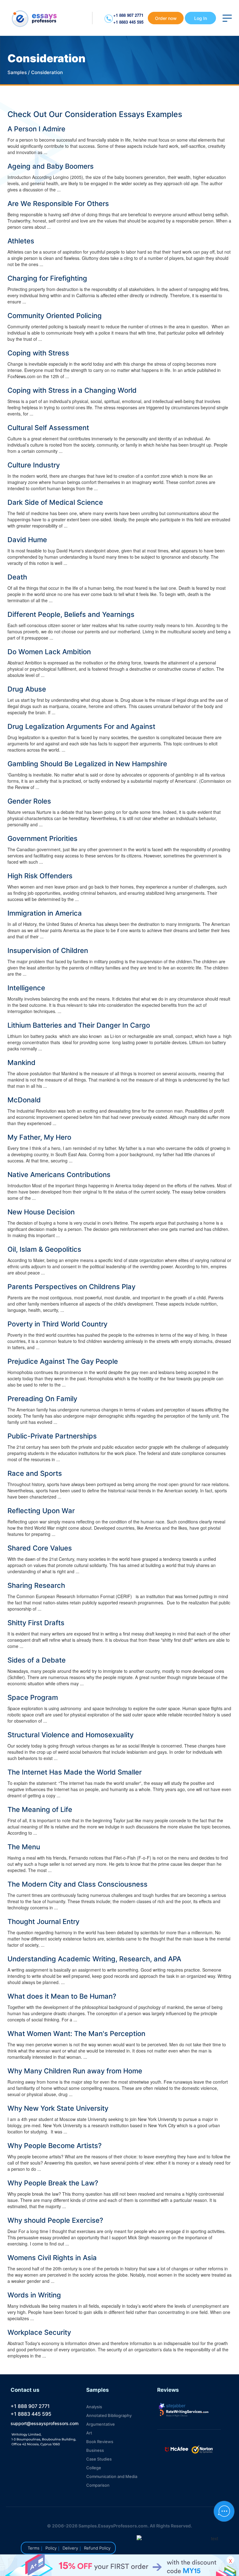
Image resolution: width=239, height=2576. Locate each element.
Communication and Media (112, 2476)
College (94, 2468)
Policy (51, 2548)
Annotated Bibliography (109, 2415)
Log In (201, 18)
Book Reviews (100, 2442)
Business (95, 2450)
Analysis (94, 2407)
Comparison (98, 2485)
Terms (34, 2548)
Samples (17, 72)
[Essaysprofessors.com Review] (184, 2413)
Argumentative (101, 2424)
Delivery (70, 2548)
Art (89, 2433)
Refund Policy (97, 2548)
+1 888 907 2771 (128, 15)
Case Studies (99, 2459)
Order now (166, 18)
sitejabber (175, 2405)
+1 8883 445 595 (128, 22)
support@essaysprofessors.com (45, 2423)
